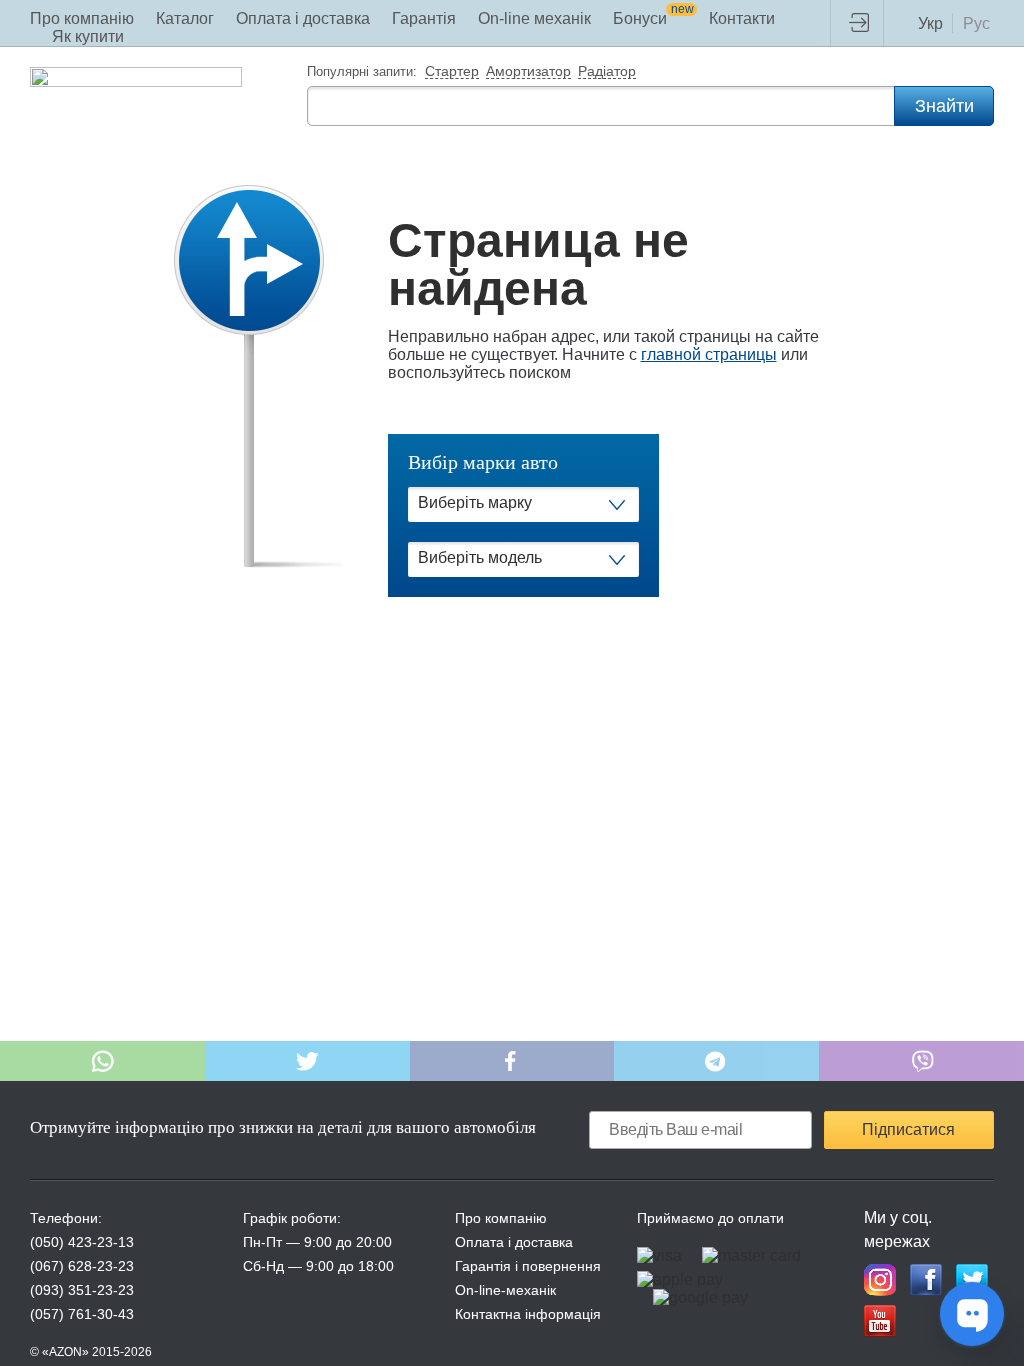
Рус (976, 23)
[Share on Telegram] (716, 1061)
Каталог (185, 18)
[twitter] (972, 1280)
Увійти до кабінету (864, 23)
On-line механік (534, 18)
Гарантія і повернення (528, 1266)
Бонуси (653, 18)
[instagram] (880, 1280)
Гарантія (424, 18)
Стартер (452, 72)
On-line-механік (505, 1290)
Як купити (88, 36)
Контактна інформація (528, 1314)
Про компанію (82, 18)
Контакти (742, 18)
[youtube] (880, 1321)
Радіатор (607, 72)
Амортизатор (528, 72)
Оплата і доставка (303, 18)
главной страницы (709, 354)
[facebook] (926, 1280)
